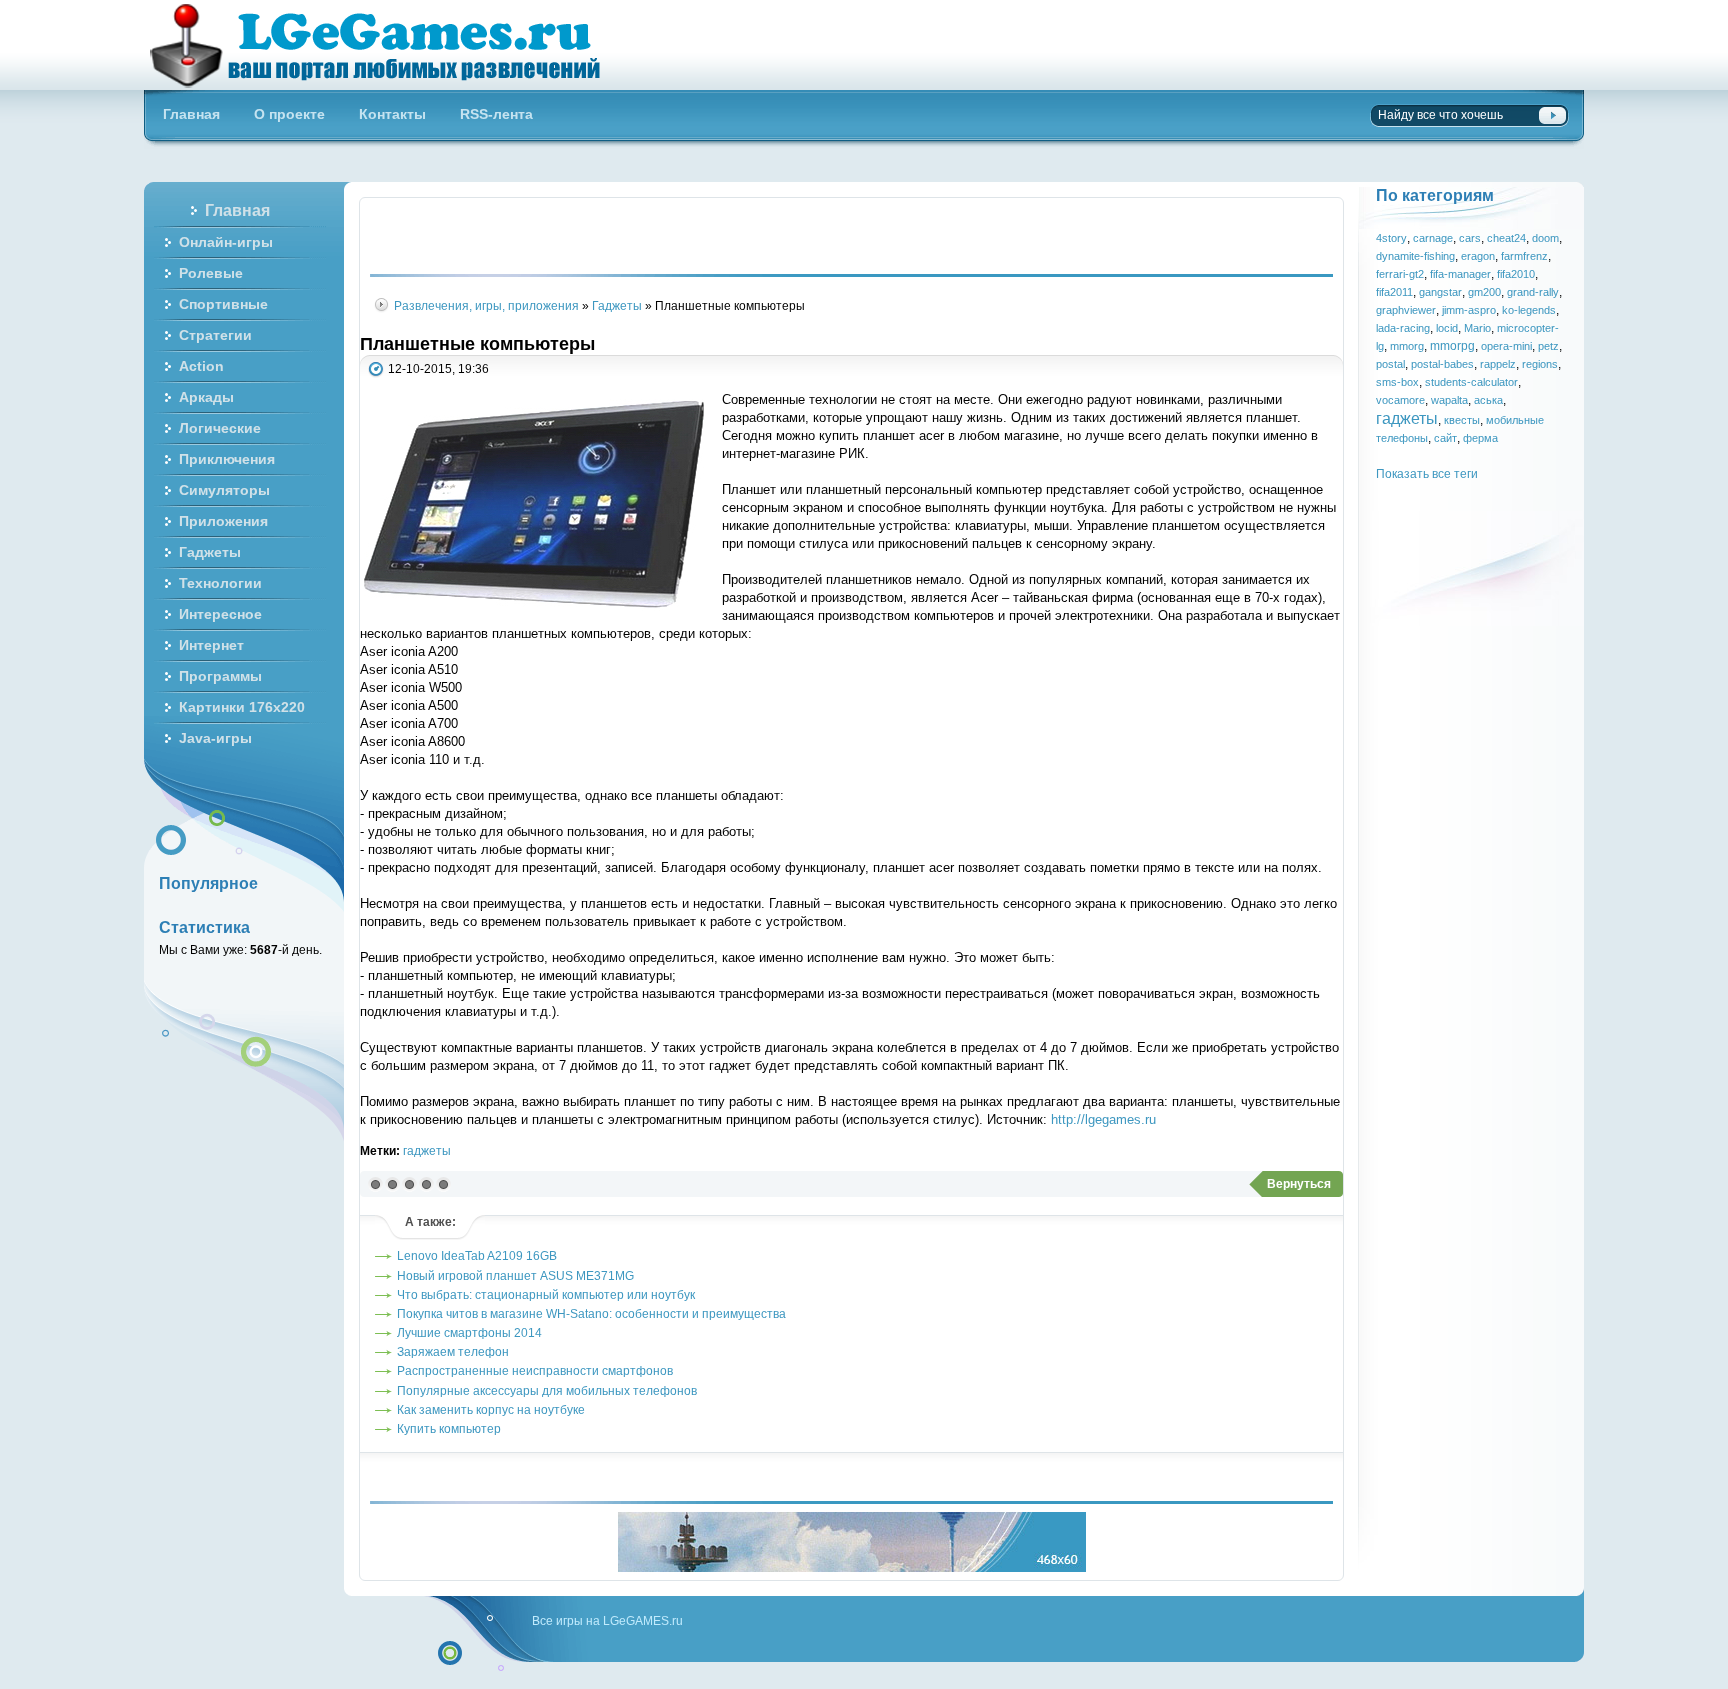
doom (1545, 238)
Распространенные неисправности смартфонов (535, 1370)
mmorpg (1452, 345)
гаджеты (427, 1150)
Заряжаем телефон (453, 1351)
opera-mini (1506, 346)
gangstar (1440, 292)
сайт (1445, 438)
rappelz (1498, 364)
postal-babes (1442, 364)
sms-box (1397, 382)
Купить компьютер (449, 1428)
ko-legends (1529, 310)
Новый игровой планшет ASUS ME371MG (515, 1275)
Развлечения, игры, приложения (486, 305)
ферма (1480, 438)
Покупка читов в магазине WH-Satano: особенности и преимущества (591, 1313)
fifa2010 (1516, 274)
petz (1548, 346)
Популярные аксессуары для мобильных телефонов (547, 1390)
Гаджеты (617, 305)
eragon (1478, 256)
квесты (1462, 420)
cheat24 (1506, 238)
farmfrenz (1524, 256)
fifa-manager (1460, 274)
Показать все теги (1427, 473)
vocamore (1400, 400)
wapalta (1449, 400)
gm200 (1484, 292)
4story (1391, 238)
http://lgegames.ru (1103, 1119)
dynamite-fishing (1415, 256)
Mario (1477, 328)
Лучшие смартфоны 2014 (469, 1332)
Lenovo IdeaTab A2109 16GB (477, 1255)
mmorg (1407, 346)
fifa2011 (1394, 292)
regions (1540, 364)
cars (1470, 238)
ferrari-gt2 (1400, 274)
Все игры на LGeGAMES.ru (607, 1620)
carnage (1433, 238)
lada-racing (1403, 328)
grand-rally (1533, 292)
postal (1390, 364)
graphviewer (1406, 310)
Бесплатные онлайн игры (386, 45)
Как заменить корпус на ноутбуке (491, 1409)
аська (1488, 400)
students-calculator (1471, 382)
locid (1447, 328)
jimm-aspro (1469, 310)
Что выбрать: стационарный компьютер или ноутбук (546, 1294)
